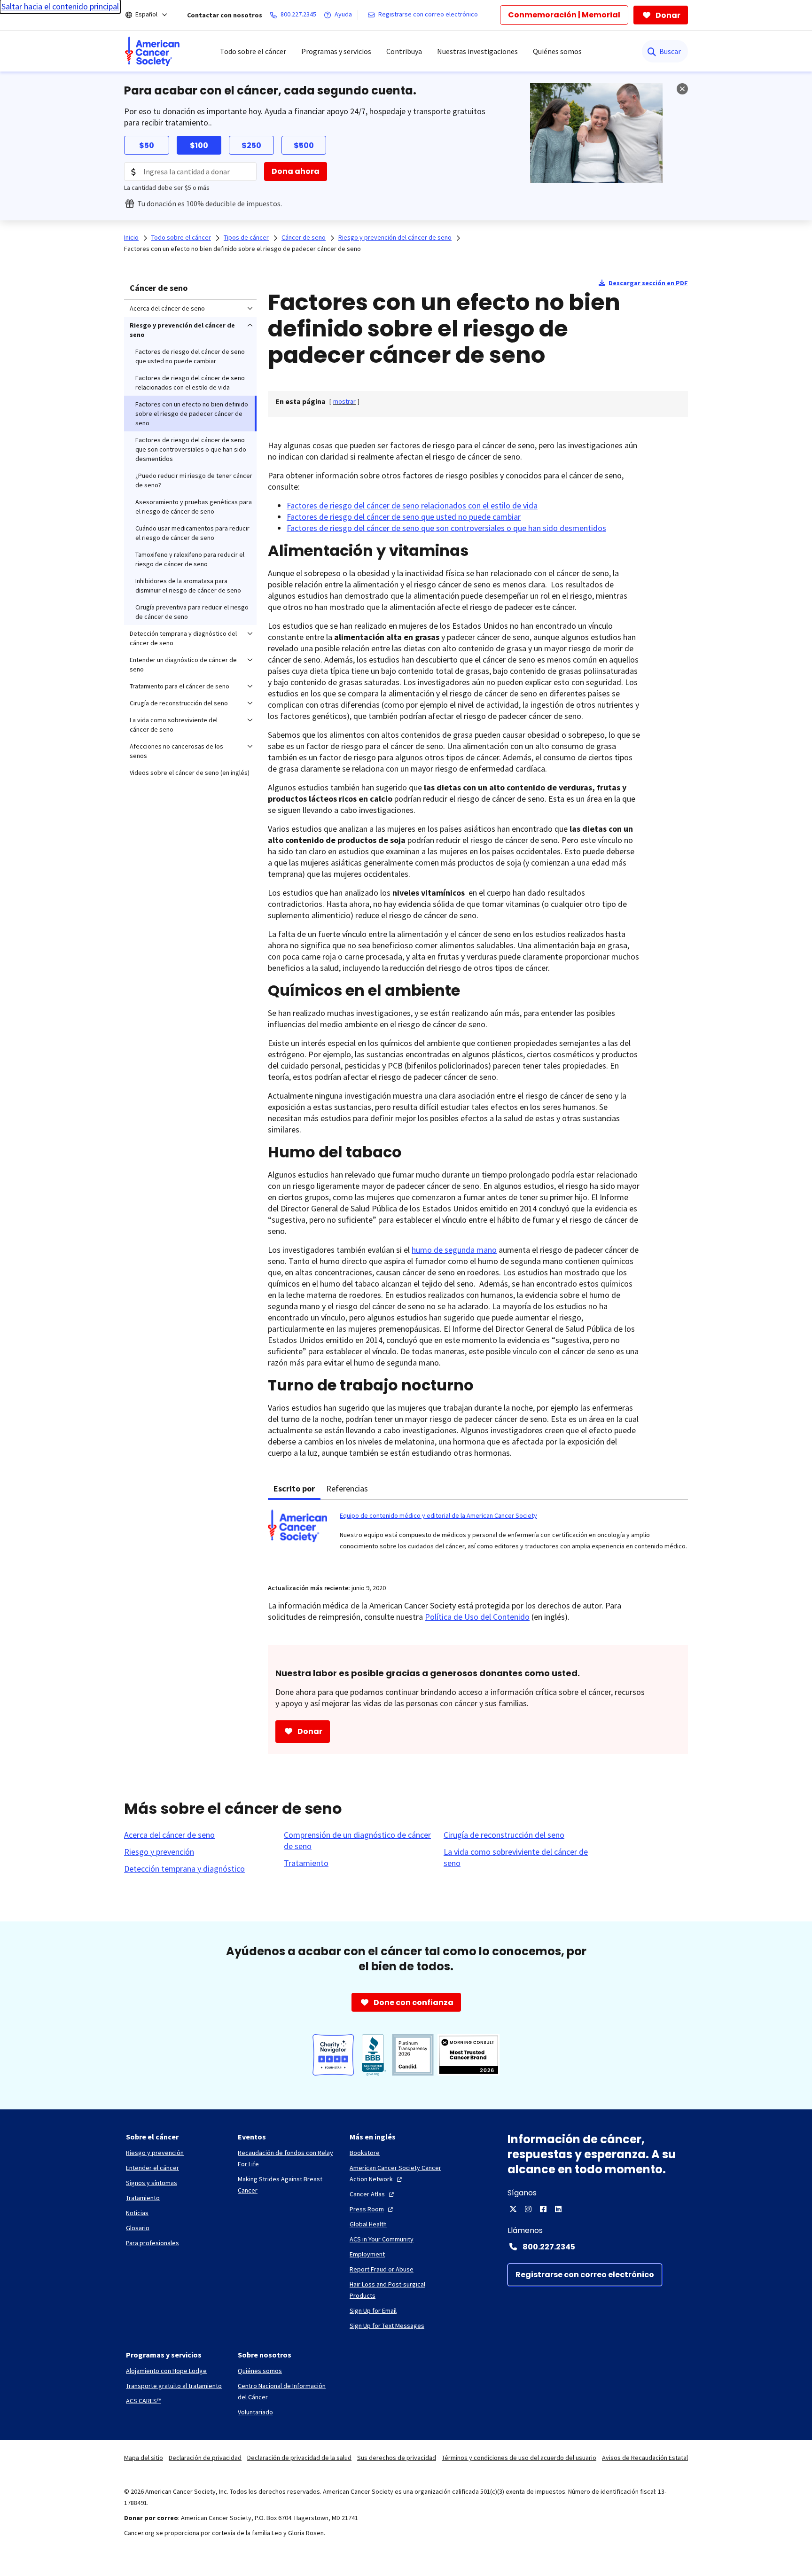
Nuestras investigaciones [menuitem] (477, 51)
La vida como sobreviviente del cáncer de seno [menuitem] (174, 725)
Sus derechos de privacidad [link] (397, 2458)
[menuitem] (152, 51)
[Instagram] (528, 2209)
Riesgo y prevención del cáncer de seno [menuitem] (182, 330)
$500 (304, 145)
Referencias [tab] (347, 1488)
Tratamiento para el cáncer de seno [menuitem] (180, 686)
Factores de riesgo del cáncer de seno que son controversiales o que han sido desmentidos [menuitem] (191, 449)
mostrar (344, 401)
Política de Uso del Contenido (477, 1617)
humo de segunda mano (454, 1250)
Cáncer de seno (159, 288)
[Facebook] (543, 2209)
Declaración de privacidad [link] (205, 2458)
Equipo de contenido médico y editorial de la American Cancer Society (438, 1515)
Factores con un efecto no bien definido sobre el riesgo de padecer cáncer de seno (242, 249)
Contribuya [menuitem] (404, 51)
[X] (513, 2209)
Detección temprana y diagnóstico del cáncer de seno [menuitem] (183, 638)
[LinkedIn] (558, 2209)
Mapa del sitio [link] (144, 2458)
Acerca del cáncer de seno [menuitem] (167, 308)
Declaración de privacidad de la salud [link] (299, 2458)
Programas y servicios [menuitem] (336, 51)
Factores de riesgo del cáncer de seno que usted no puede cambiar (404, 517)
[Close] (682, 89)
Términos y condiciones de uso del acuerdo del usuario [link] (519, 2458)
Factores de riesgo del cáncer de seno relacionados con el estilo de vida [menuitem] (190, 382)
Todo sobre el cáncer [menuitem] (253, 51)
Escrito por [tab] (294, 1488)
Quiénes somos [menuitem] (557, 51)
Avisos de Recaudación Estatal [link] (645, 2458)
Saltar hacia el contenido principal (60, 6)
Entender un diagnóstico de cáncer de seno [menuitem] (183, 664)
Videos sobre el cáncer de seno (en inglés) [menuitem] (190, 773)
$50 (147, 145)
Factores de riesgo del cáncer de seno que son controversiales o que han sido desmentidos (446, 528)
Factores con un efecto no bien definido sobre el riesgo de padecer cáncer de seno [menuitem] (192, 414)
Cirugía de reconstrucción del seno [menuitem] (179, 703)
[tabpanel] (478, 1536)
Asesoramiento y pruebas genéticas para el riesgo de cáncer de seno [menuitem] (194, 507)
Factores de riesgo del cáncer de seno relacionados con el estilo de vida (412, 505)
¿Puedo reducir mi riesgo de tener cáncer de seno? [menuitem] (194, 480)
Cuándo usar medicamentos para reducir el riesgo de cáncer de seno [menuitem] (192, 533)
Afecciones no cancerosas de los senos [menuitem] (176, 751)
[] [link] (344, 401)
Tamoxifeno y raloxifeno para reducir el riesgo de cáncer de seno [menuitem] (190, 559)
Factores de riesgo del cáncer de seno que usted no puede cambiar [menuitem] (190, 356)
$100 (199, 145)
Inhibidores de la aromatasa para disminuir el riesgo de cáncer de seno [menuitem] (188, 585)
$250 (251, 145)
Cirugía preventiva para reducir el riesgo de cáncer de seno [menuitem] (192, 612)
